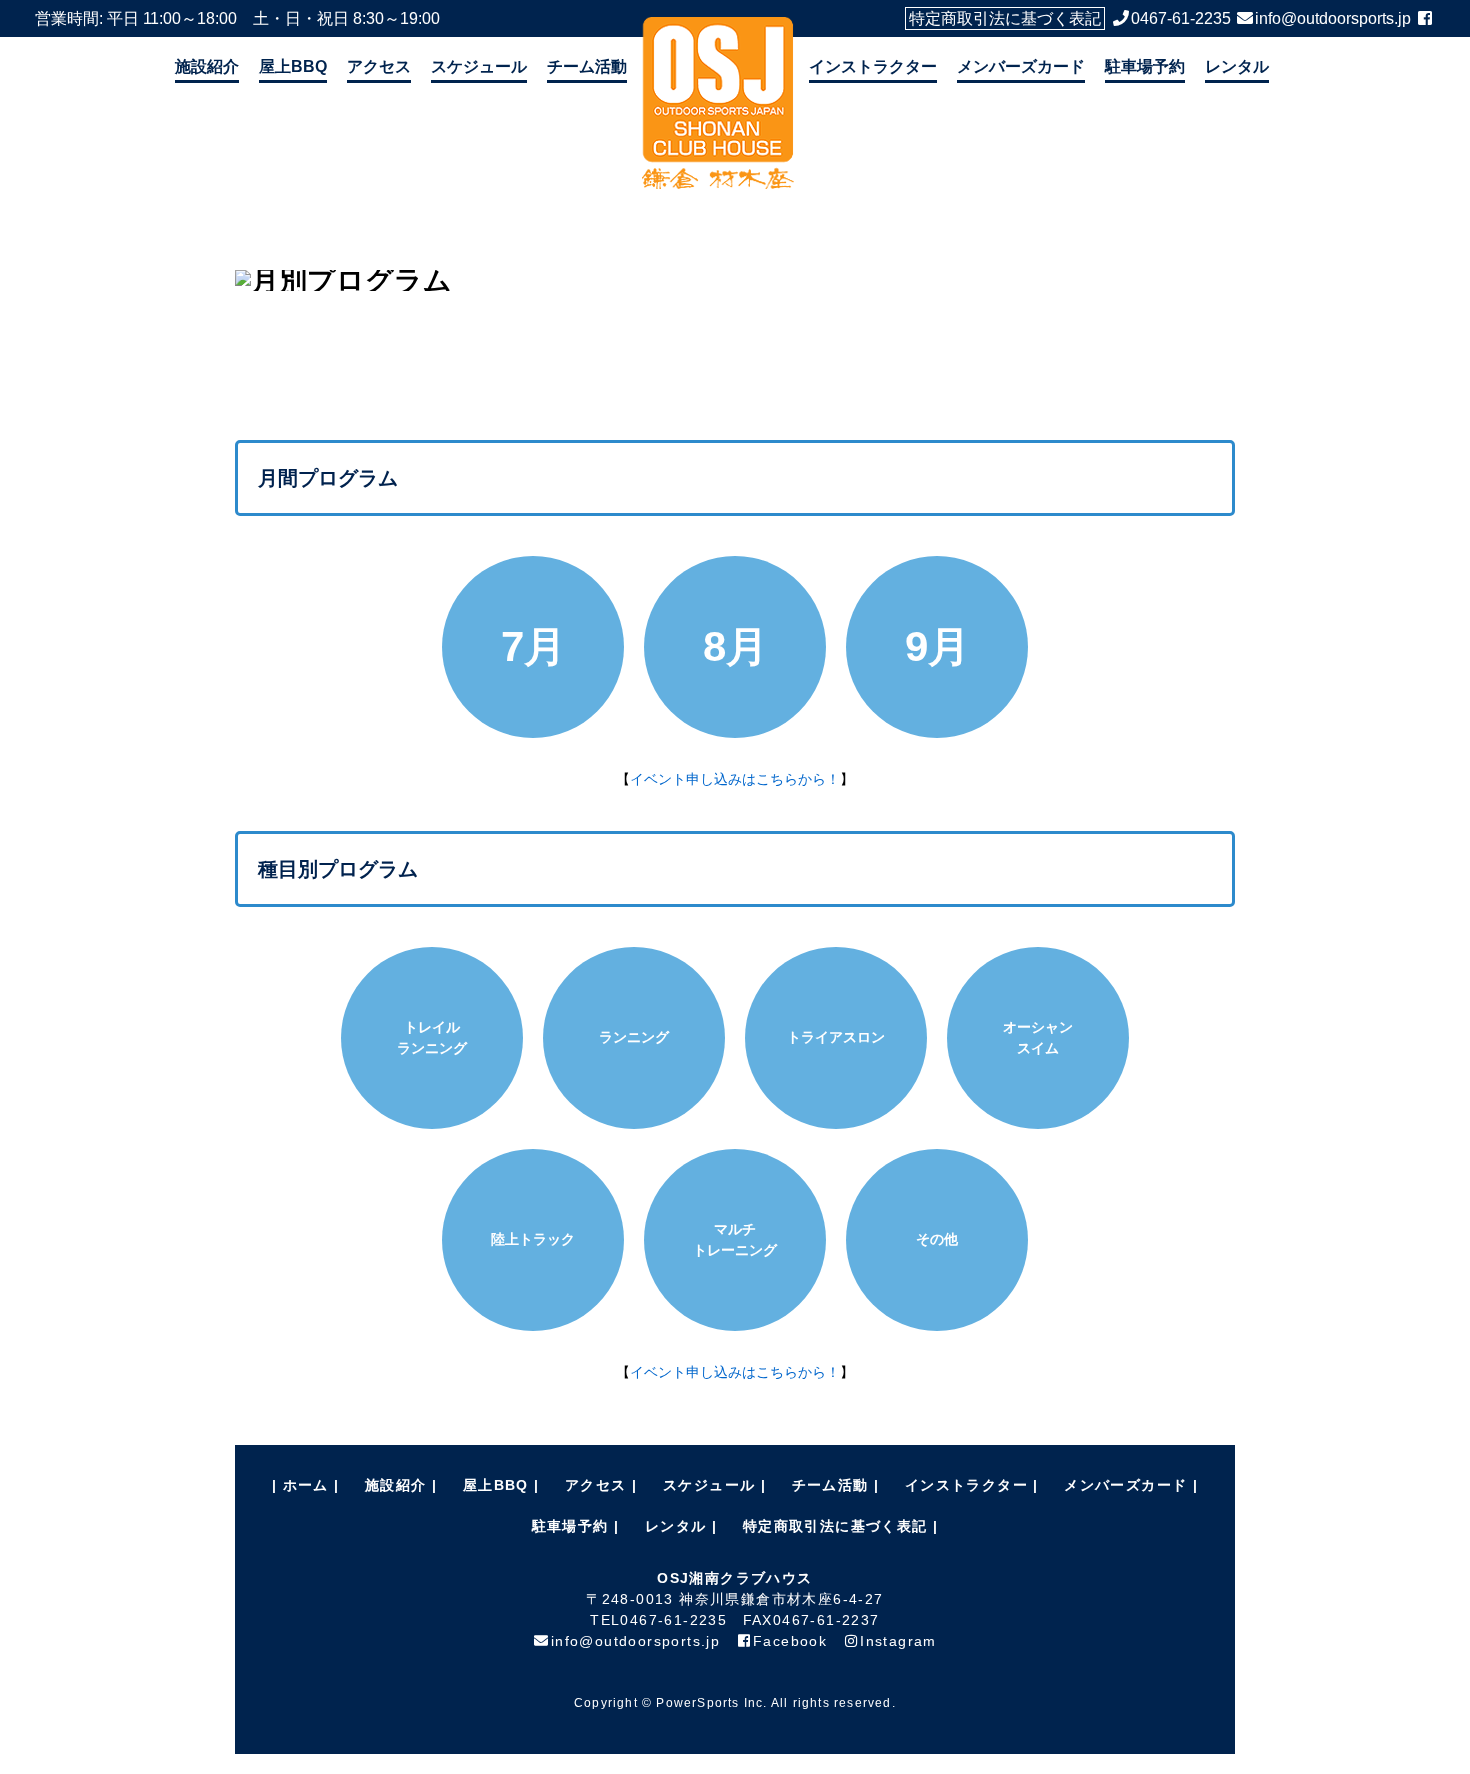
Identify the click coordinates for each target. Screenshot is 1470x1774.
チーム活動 (587, 66)
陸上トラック (533, 1239)
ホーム (306, 1485)
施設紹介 (207, 66)
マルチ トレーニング (735, 1239)
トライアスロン (836, 1037)
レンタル (1237, 66)
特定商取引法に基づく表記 (1005, 18)
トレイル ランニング (432, 1037)
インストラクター (873, 66)
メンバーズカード (1021, 66)
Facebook (790, 1641)
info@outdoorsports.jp (1333, 18)
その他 (937, 1239)
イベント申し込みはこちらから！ (735, 779)
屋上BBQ (293, 66)
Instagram (898, 1641)
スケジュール (479, 66)
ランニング (634, 1037)
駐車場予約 (1145, 66)
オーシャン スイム (1038, 1037)
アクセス (379, 66)
